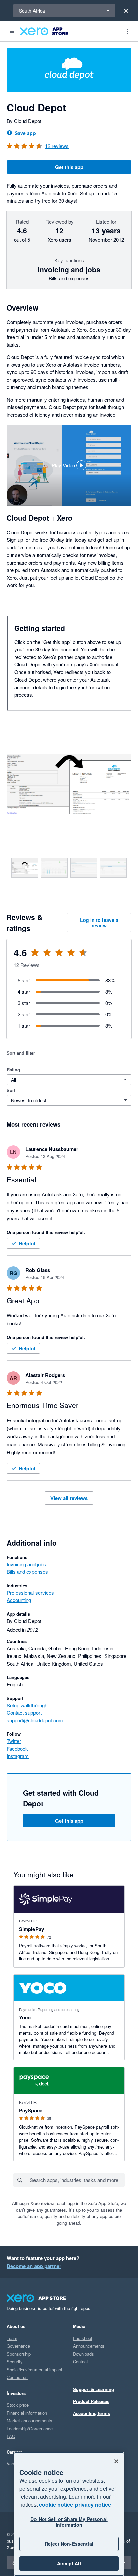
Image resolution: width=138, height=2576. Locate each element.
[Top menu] (127, 31)
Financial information (27, 2413)
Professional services (30, 1592)
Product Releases (91, 2401)
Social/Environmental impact (34, 2370)
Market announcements (29, 2420)
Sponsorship (19, 2354)
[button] (69, 465)
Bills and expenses (27, 1571)
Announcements (89, 2346)
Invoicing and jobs (26, 1564)
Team (12, 2338)
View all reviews (69, 1498)
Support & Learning (93, 2389)
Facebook (17, 1749)
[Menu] (12, 31)
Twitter (14, 1741)
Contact (81, 2362)
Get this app (69, 167)
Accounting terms (91, 2413)
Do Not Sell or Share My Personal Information (69, 2522)
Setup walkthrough (27, 1705)
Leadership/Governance (30, 2428)
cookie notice (56, 2505)
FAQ (11, 2436)
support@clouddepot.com (35, 1720)
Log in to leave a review (99, 923)
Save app (25, 133)
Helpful (27, 1243)
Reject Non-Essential (69, 2544)
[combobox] (77, 2180)
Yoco (25, 2017)
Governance (18, 2346)
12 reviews (57, 146)
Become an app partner (34, 2266)
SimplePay (31, 1929)
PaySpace (31, 2110)
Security (15, 2362)
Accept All (69, 2563)
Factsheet (83, 2338)
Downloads (84, 2354)
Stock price (18, 2405)
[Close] (126, 11)
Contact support (24, 1712)
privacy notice (93, 2505)
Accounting (19, 1600)
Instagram (18, 1756)
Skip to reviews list (45, 957)
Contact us (17, 2377)
